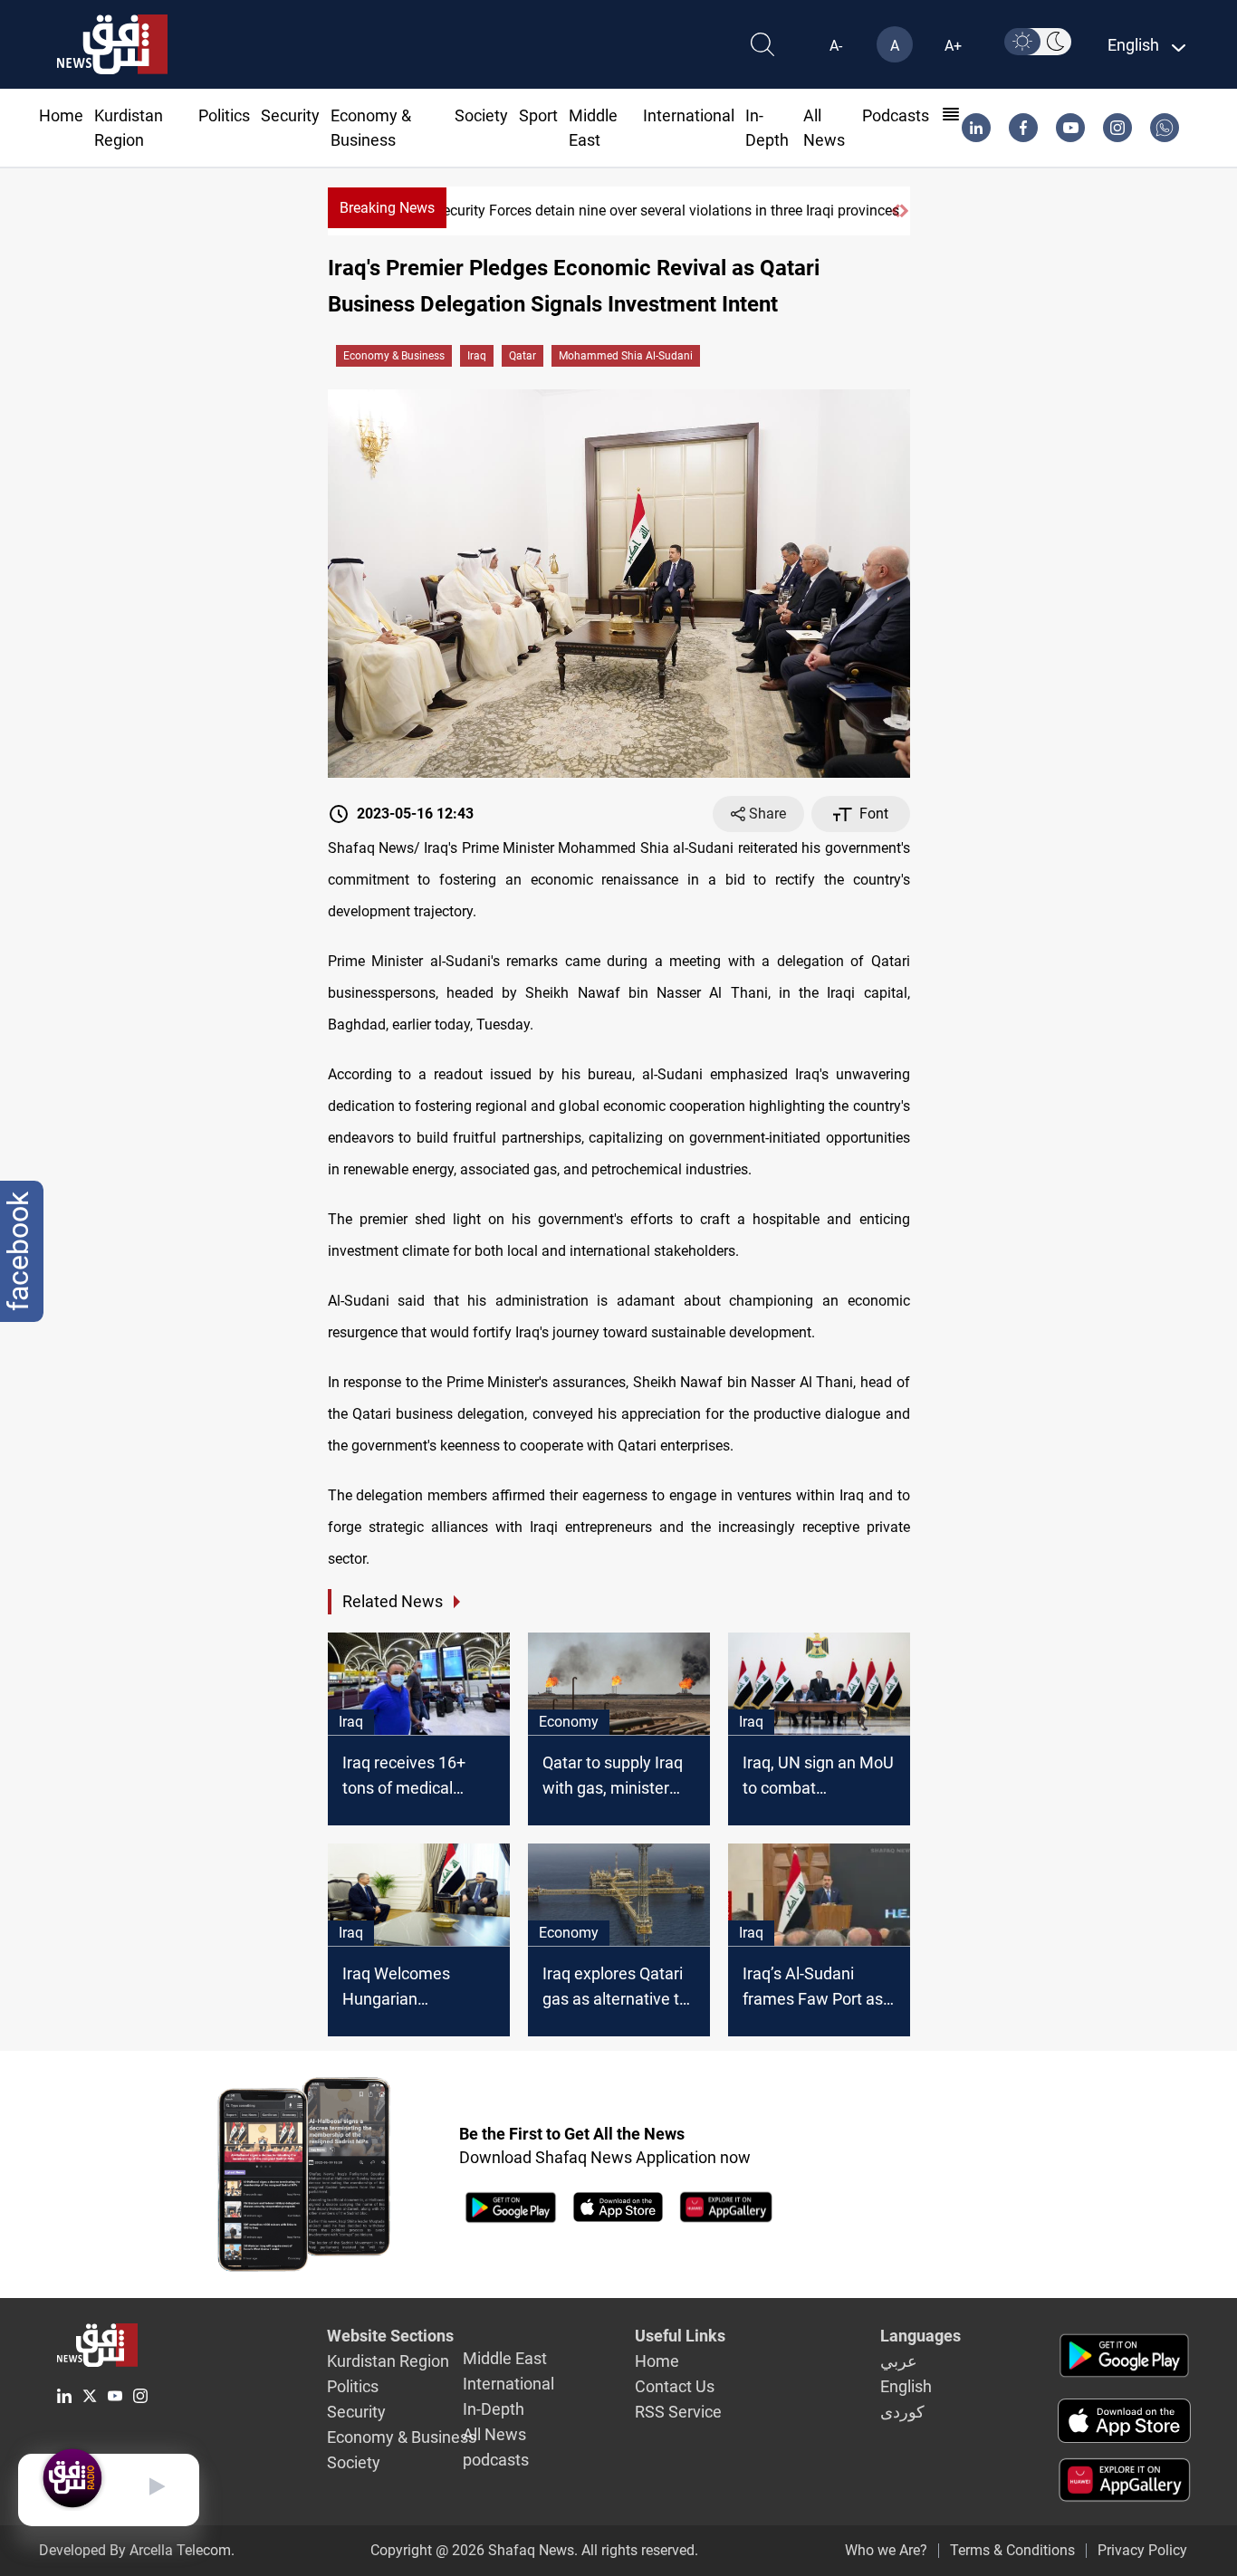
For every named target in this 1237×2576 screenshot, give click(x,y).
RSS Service (678, 2412)
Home (61, 115)
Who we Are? (886, 2550)
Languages (921, 2336)
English (906, 2386)
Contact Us (675, 2386)
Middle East (505, 2358)
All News (494, 2434)
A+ (953, 46)
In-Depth (494, 2409)
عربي (899, 2361)
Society (481, 115)
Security (290, 115)
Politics (224, 115)
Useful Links (680, 2336)
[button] (895, 211)
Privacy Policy (1142, 2550)
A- (836, 46)
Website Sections (390, 2336)
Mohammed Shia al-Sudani (626, 356)
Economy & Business (394, 356)
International (689, 115)
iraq (477, 356)
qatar (523, 356)
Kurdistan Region (388, 2361)
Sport (538, 115)
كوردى (902, 2412)
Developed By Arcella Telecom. (137, 2550)
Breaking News (387, 208)
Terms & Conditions (1012, 2550)
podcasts (896, 115)
